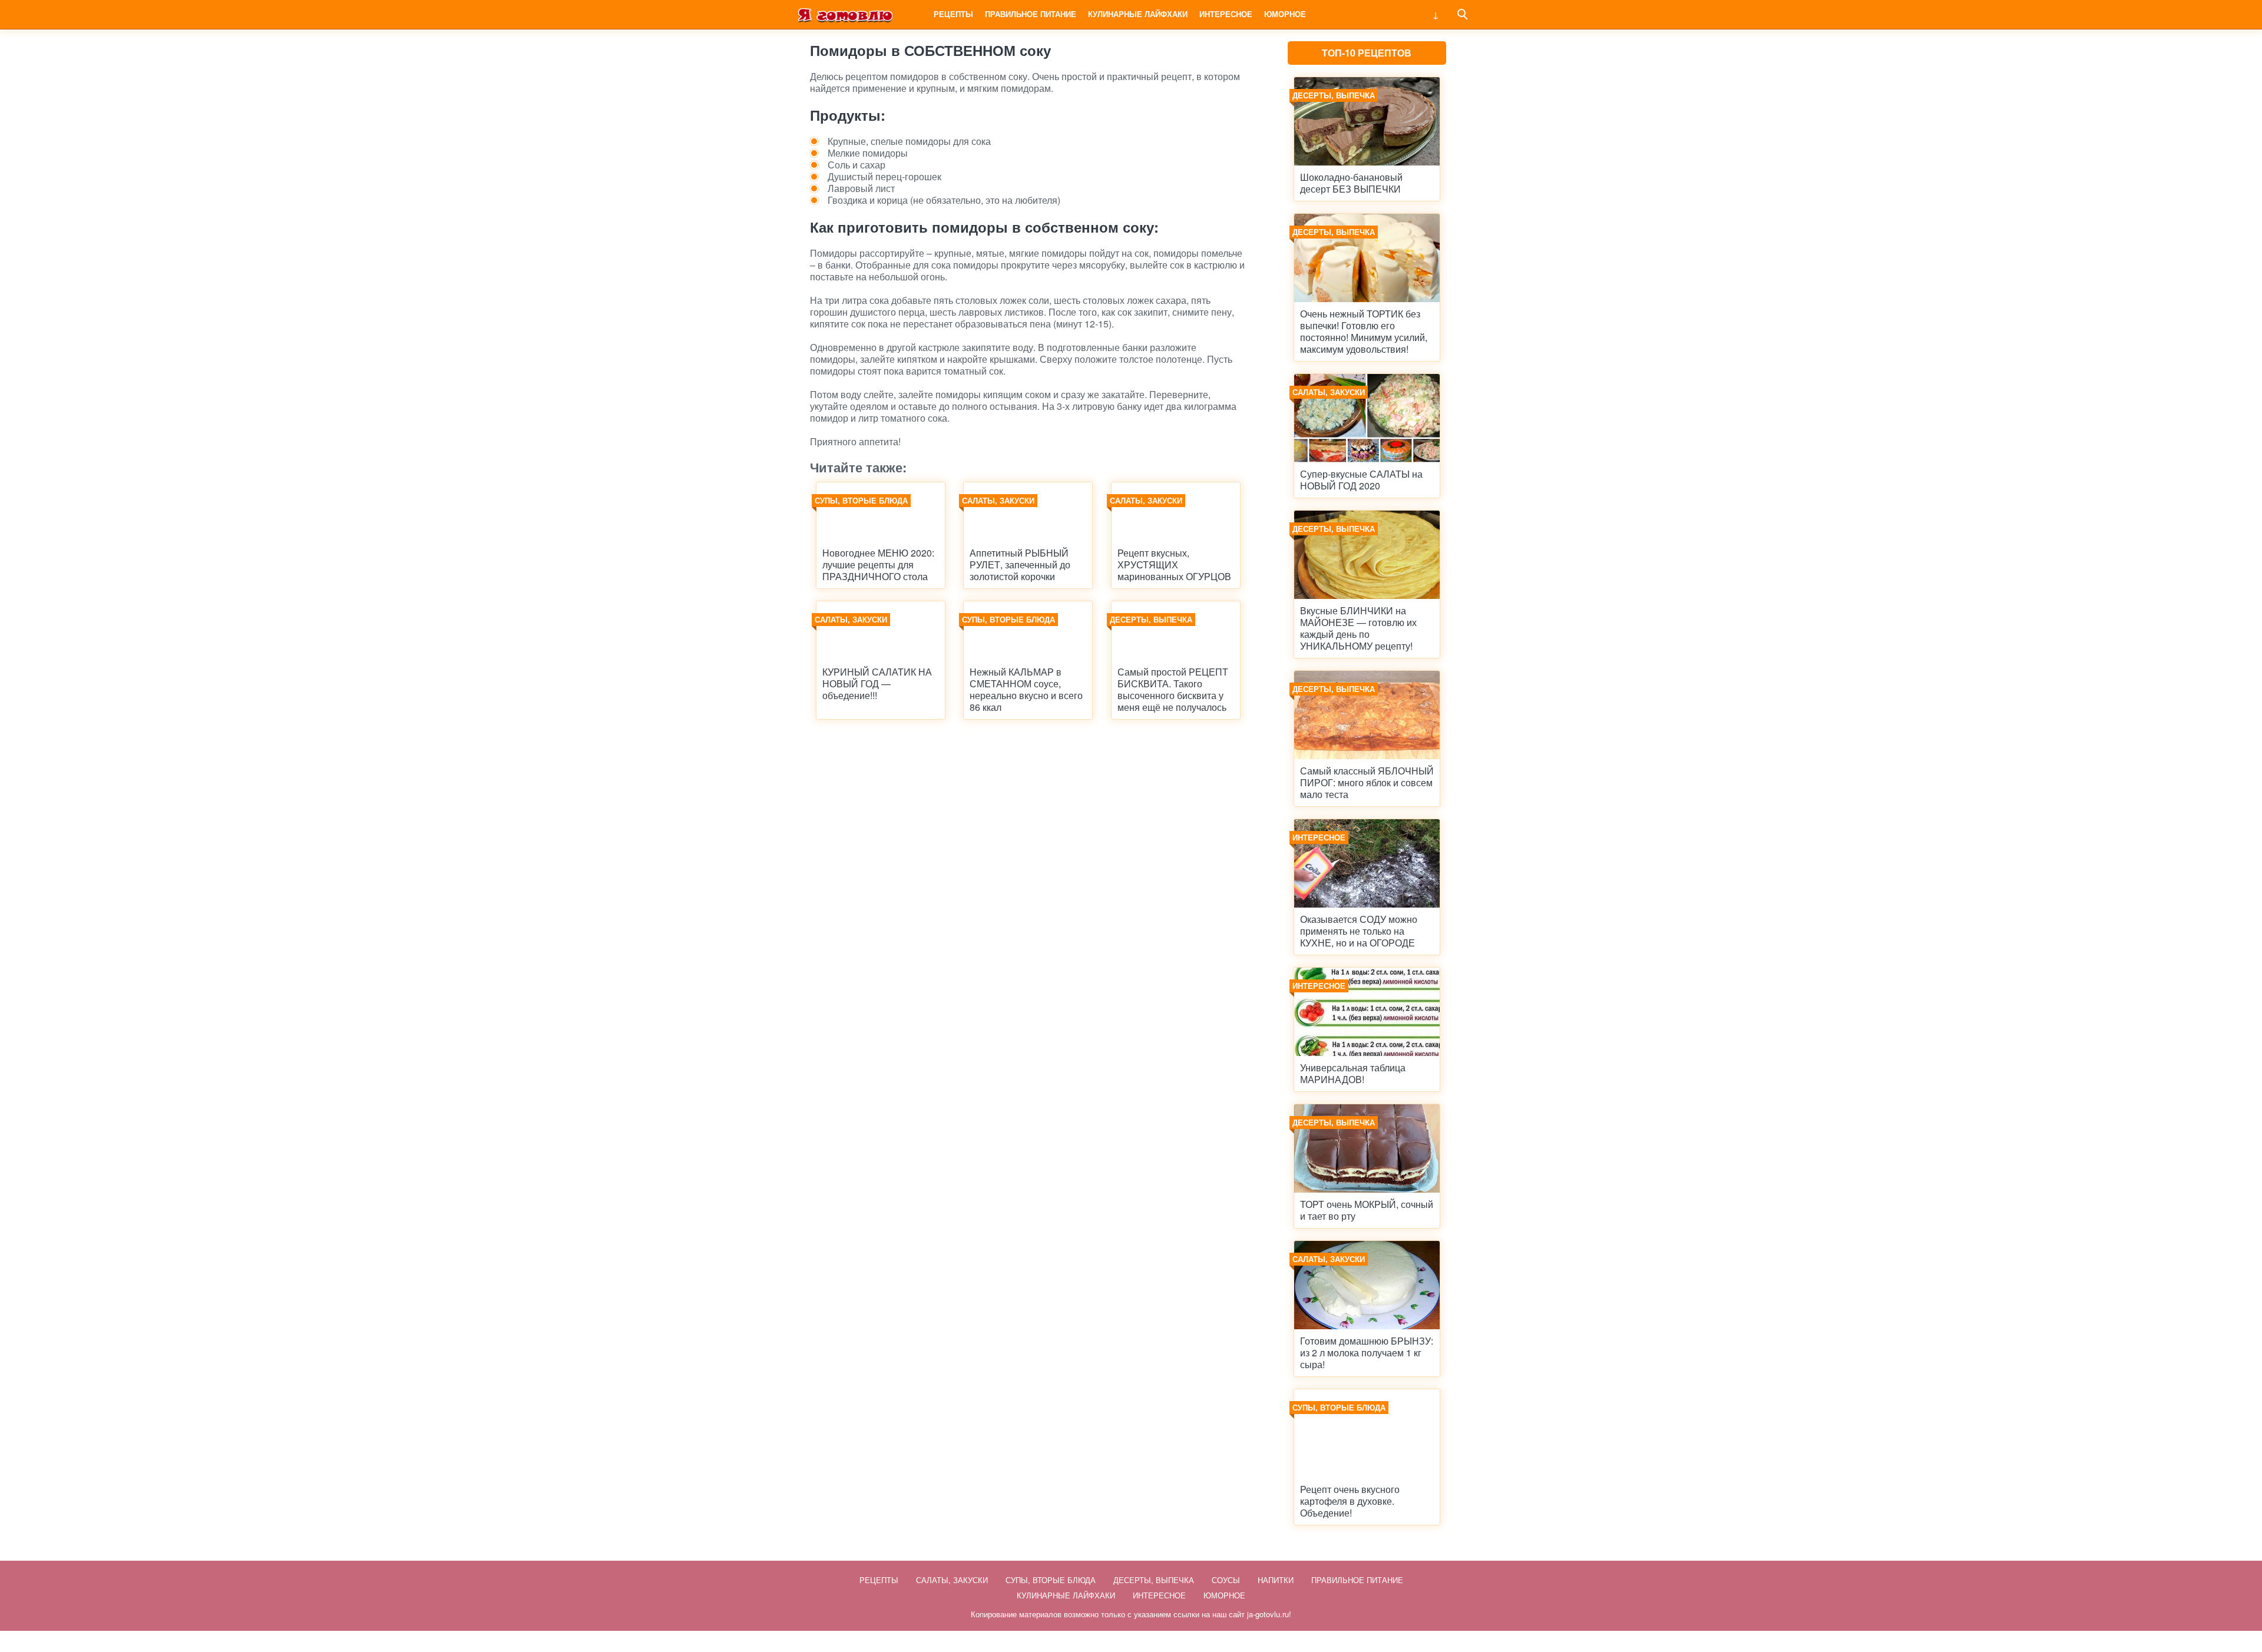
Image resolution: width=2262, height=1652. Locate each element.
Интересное (1226, 14)
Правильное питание (1031, 14)
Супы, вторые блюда (1051, 1580)
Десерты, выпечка (1154, 1580)
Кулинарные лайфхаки (1138, 14)
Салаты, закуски (952, 1580)
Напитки (1276, 1580)
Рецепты (953, 14)
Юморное (1285, 14)
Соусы (1226, 1580)
